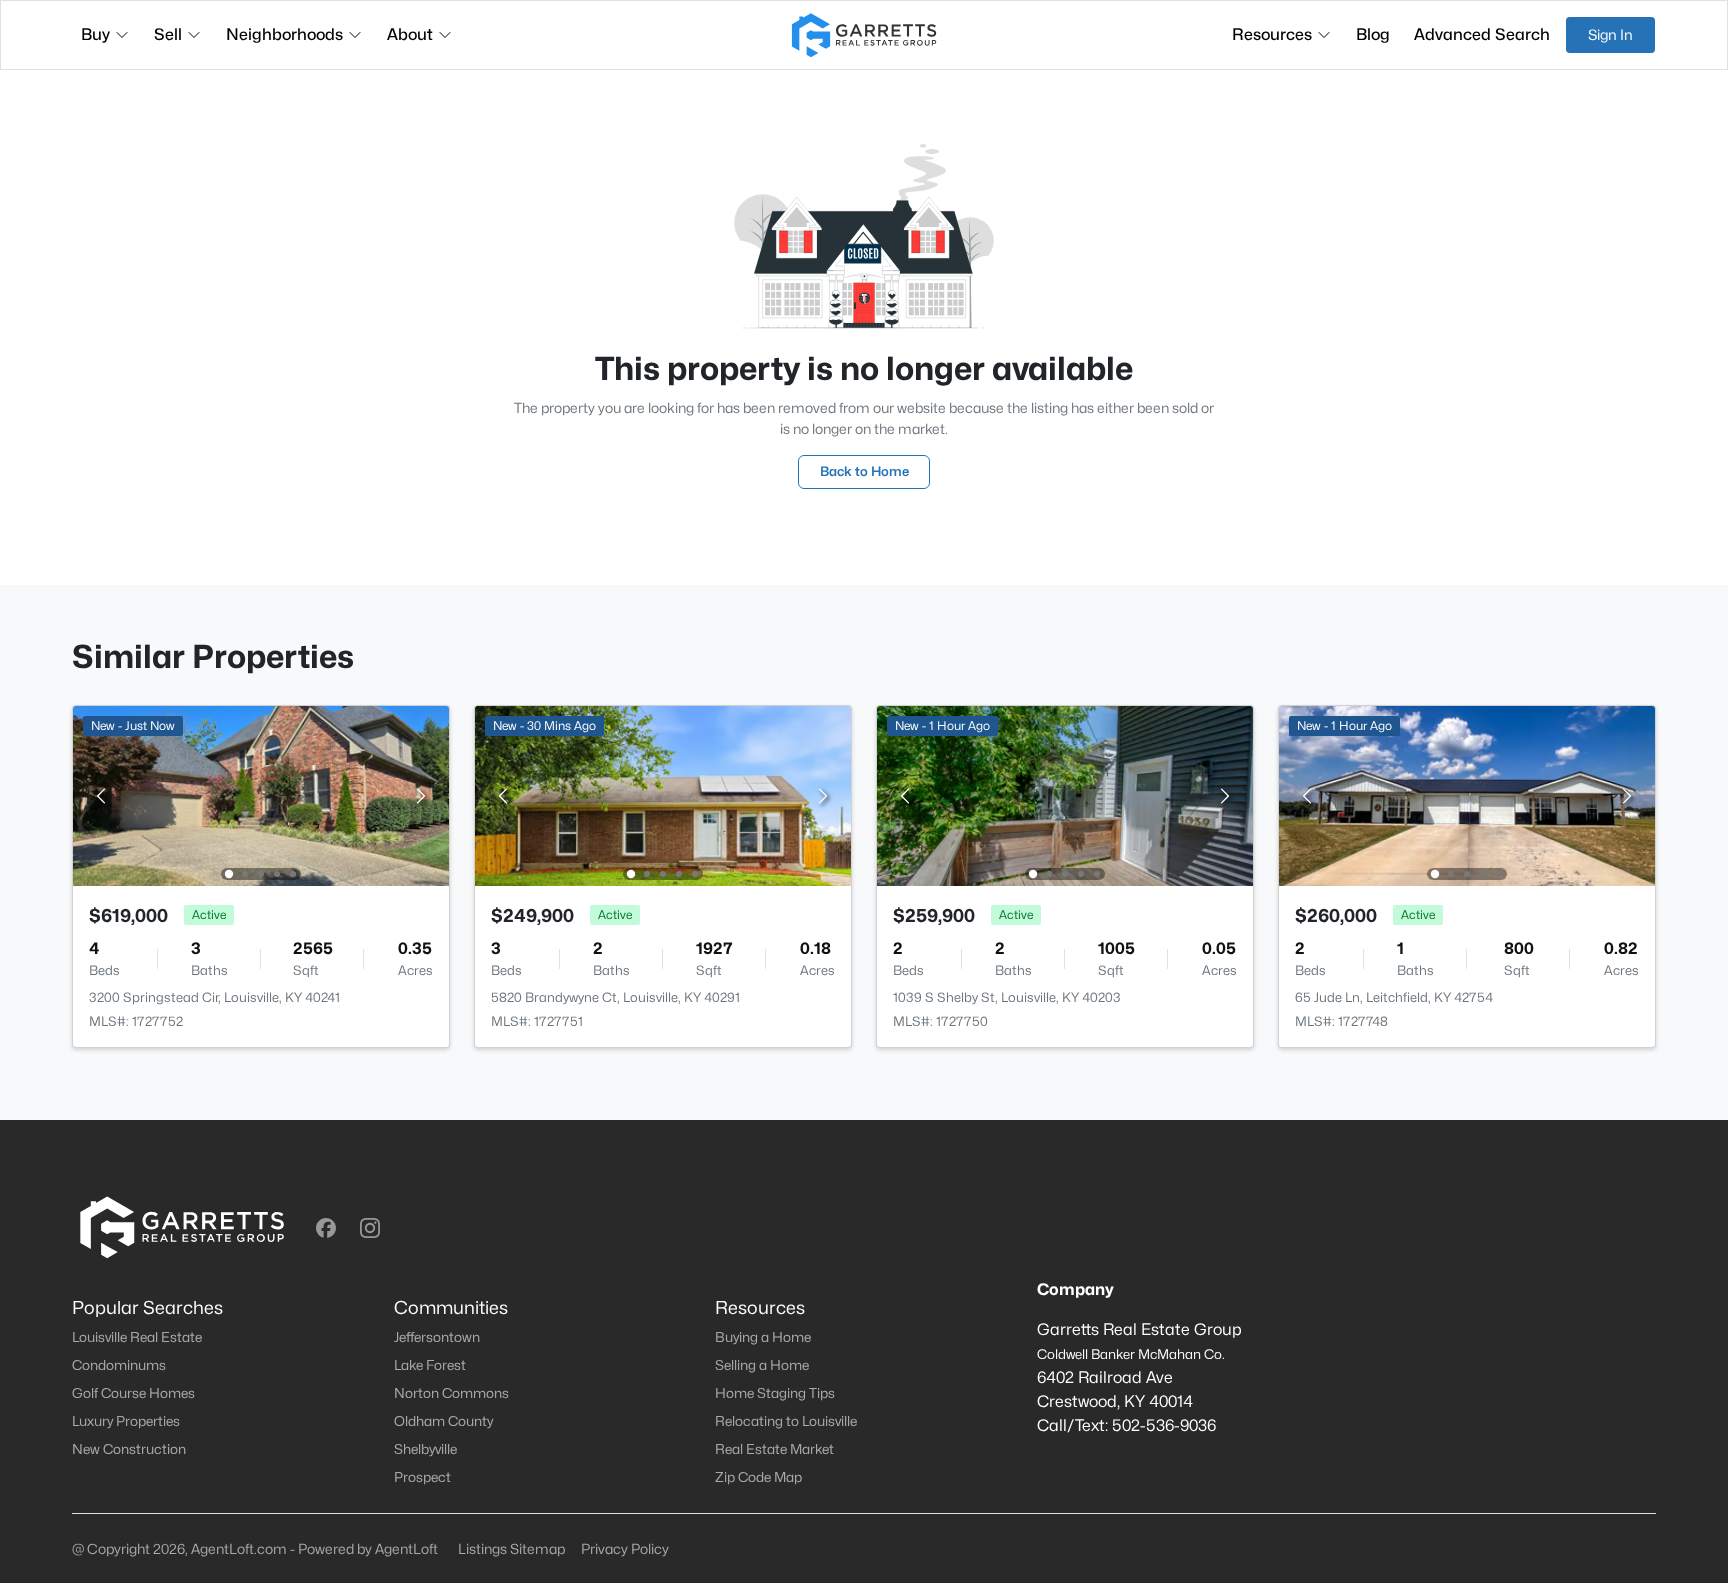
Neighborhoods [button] (284, 34)
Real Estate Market (774, 1449)
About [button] (410, 34)
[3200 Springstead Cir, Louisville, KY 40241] (261, 794)
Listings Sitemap (511, 1548)
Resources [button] (1272, 34)
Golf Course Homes (133, 1393)
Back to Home (864, 471)
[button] (326, 1228)
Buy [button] (95, 34)
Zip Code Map (758, 1477)
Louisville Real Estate (137, 1337)
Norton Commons (451, 1393)
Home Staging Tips (775, 1393)
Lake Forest (430, 1365)
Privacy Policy (625, 1548)
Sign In (1610, 34)
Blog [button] (1373, 34)
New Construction (129, 1449)
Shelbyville (425, 1449)
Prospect (422, 1477)
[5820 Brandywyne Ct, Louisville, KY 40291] (663, 794)
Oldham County (443, 1421)
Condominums (119, 1365)
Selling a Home (762, 1365)
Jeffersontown (437, 1337)
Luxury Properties (126, 1421)
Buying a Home (763, 1337)
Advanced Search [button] (1482, 34)
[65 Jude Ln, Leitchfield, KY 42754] (1467, 794)
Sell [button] (168, 34)
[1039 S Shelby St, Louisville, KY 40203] (1065, 794)
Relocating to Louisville (786, 1421)
